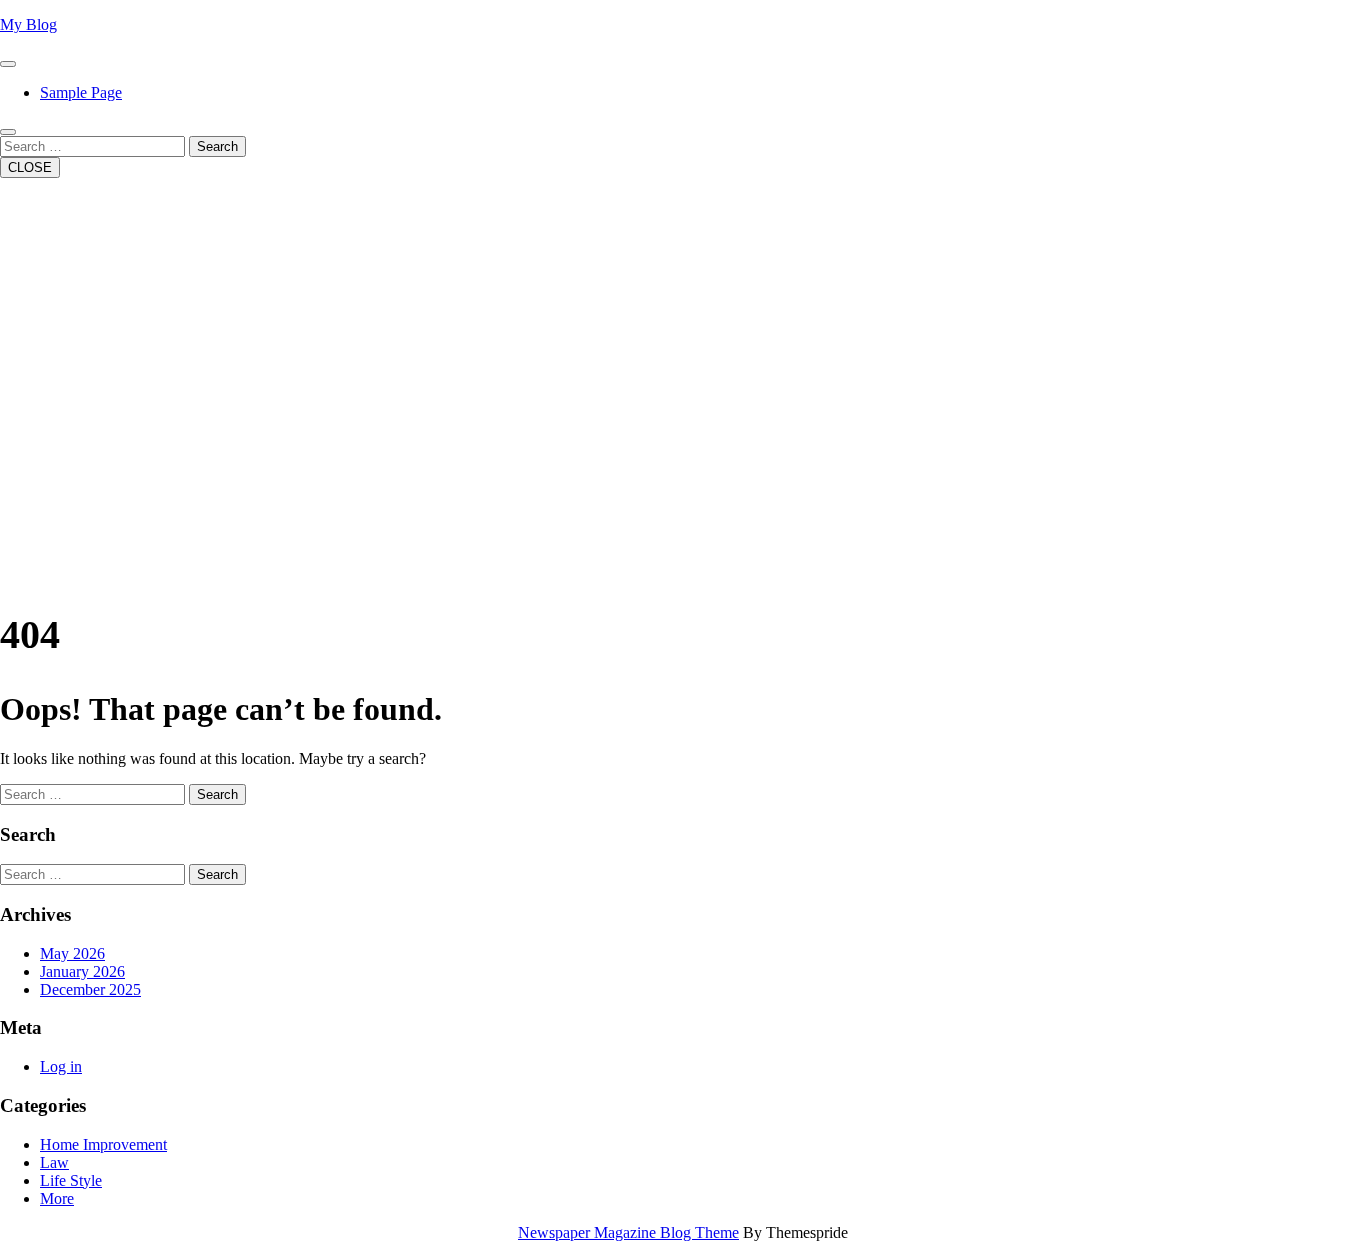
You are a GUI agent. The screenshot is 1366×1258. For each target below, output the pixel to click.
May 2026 (72, 953)
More (57, 1198)
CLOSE (30, 167)
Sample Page (81, 92)
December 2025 (90, 989)
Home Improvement (103, 1144)
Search (217, 146)
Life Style (71, 1180)
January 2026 (82, 971)
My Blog (28, 24)
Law (54, 1162)
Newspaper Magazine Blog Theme (628, 1232)
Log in (61, 1066)
